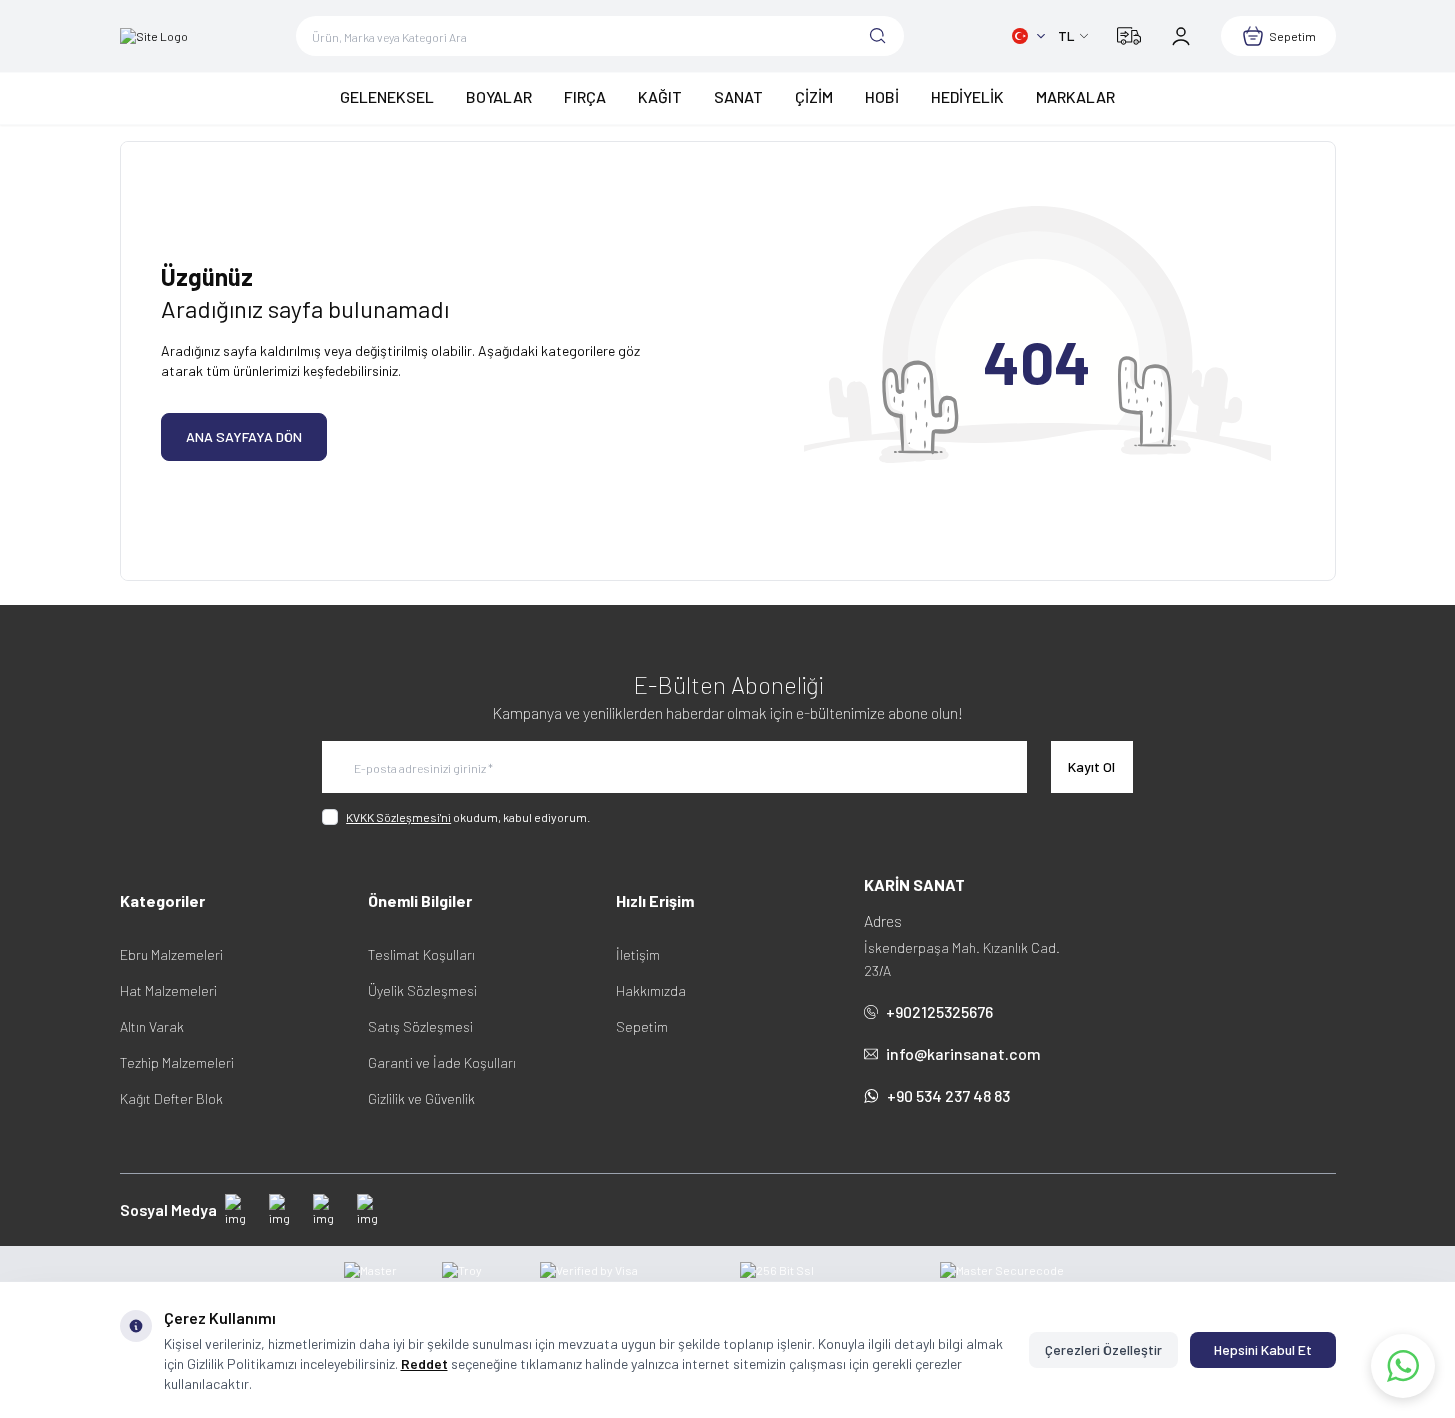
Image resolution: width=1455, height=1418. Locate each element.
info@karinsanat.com (963, 1053)
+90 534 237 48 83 (948, 1095)
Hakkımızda (651, 990)
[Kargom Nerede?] (1129, 36)
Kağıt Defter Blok (171, 1098)
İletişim (638, 954)
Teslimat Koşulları (421, 954)
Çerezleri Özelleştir (1103, 1349)
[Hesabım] (1181, 36)
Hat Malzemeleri (168, 990)
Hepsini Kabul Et (1263, 1349)
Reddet (424, 1363)
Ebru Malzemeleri (171, 954)
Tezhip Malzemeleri (177, 1062)
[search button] (878, 36)
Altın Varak (152, 1026)
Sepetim (642, 1026)
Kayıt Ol (1091, 766)
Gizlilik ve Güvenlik (421, 1098)
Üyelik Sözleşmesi (422, 990)
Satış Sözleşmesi (420, 1026)
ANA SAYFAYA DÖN (244, 436)
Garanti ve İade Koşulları (442, 1062)
